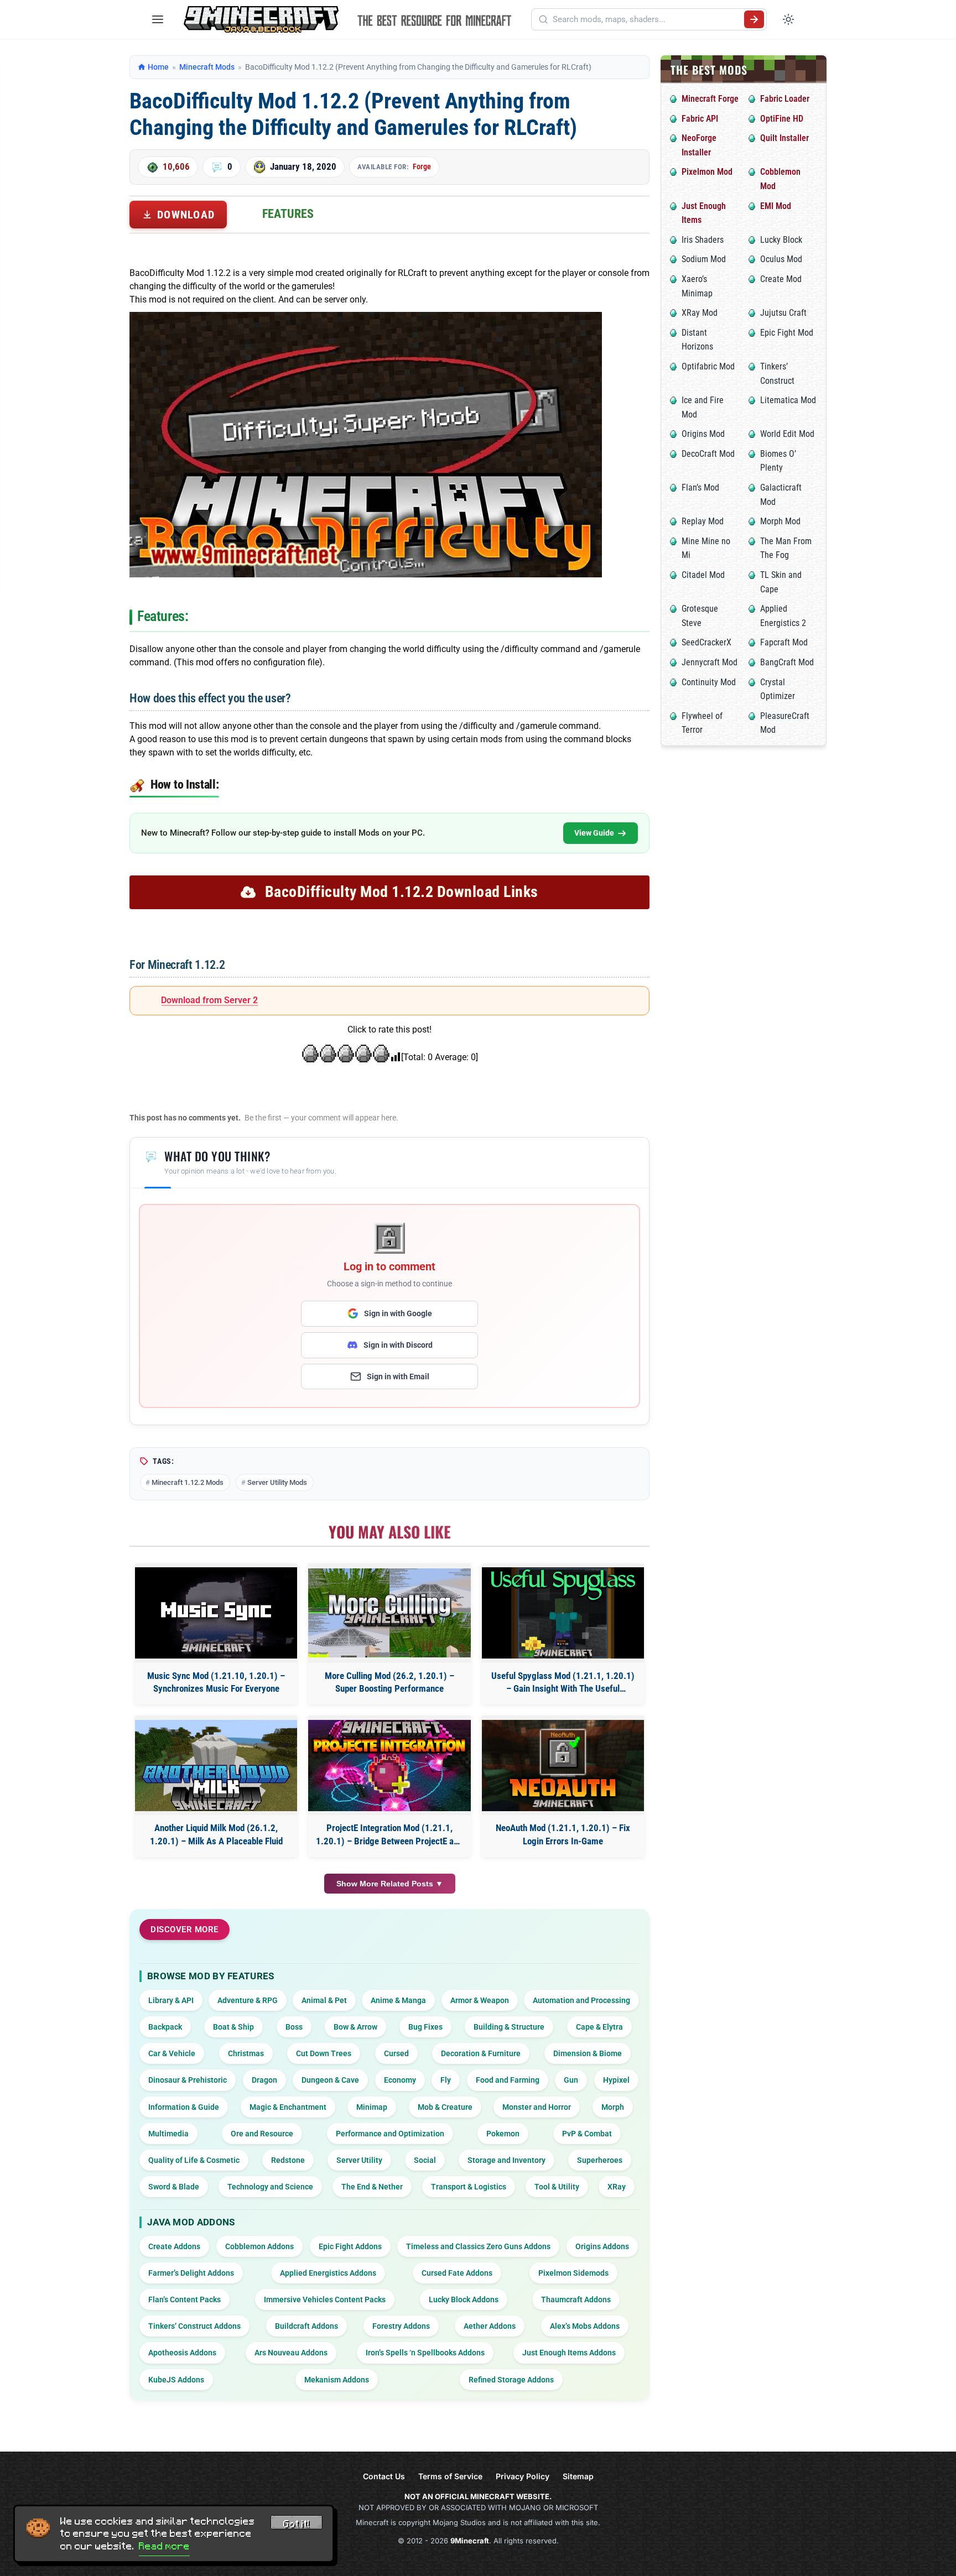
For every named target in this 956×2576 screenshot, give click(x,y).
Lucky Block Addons (464, 2299)
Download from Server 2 (209, 1000)
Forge (422, 166)
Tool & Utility (557, 2187)
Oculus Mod (781, 259)
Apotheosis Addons (182, 2353)
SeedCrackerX (706, 642)
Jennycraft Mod (710, 662)
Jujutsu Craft (783, 313)
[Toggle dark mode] (788, 19)
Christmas (246, 2053)
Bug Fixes (425, 2027)
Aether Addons (490, 2326)
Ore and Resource (262, 2134)
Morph (613, 2107)
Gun (571, 2080)
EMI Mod (776, 206)
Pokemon (503, 2134)
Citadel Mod (703, 575)
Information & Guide (184, 2107)
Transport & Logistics (469, 2187)
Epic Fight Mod (787, 333)
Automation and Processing (581, 2000)
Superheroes (600, 2160)
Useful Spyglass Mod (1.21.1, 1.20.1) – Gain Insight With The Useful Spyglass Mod (563, 1683)
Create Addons (174, 2246)
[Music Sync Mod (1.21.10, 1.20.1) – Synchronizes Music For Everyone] (216, 1613)
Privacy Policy (523, 2476)
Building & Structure (509, 2027)
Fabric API (700, 119)
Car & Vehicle (172, 2053)
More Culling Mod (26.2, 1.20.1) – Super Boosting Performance (389, 1682)
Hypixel (616, 2080)
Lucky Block (781, 240)
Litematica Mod (788, 400)
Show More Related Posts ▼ (390, 1884)
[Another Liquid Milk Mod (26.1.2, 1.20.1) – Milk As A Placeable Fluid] (216, 1766)
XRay (617, 2187)
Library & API (171, 2000)
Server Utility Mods (277, 1482)
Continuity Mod (709, 682)
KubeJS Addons (176, 2380)
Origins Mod (703, 434)
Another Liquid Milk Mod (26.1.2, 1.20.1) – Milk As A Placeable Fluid (216, 1834)
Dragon (264, 2080)
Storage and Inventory (506, 2160)
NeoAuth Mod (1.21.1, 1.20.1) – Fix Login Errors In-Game (563, 1834)
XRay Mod (700, 313)
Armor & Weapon (480, 2000)
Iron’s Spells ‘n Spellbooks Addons (425, 2353)
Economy (400, 2080)
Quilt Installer (784, 138)
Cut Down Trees (324, 2053)
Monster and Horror (537, 2107)
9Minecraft (470, 2541)
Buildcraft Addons (306, 2326)
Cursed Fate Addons (457, 2273)
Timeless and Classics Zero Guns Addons (478, 2246)
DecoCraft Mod (708, 454)
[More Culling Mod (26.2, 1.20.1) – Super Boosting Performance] (389, 1613)
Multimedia (168, 2134)
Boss (294, 2027)
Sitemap (578, 2476)
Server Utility (359, 2160)
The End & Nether (372, 2187)
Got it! (297, 2524)
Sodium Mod (704, 259)
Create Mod (781, 279)
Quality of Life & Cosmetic (194, 2160)
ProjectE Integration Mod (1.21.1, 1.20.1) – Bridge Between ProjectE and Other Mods (389, 1835)
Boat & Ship (233, 2027)
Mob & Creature (445, 2107)
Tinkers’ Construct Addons (194, 2326)
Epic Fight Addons (350, 2246)
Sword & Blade (174, 2187)
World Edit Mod (787, 434)
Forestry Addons (401, 2326)
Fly (446, 2080)
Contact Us (384, 2476)
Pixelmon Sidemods (573, 2273)
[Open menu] (158, 19)
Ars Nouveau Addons (291, 2353)
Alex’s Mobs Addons (585, 2326)
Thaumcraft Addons (576, 2299)
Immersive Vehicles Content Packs (325, 2299)
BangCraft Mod (787, 662)
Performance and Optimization (390, 2134)
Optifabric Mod (708, 366)
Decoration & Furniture (481, 2053)
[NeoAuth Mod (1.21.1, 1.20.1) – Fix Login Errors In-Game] (563, 1766)
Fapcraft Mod (784, 642)
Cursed (396, 2053)
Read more (164, 2546)
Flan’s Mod (700, 487)
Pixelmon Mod (707, 172)
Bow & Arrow (355, 2027)
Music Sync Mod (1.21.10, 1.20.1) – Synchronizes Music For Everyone (216, 1682)
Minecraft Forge (710, 99)
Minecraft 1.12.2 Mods (188, 1482)
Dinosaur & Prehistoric (188, 2080)
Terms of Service (450, 2476)
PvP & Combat (587, 2134)
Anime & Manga (398, 2000)
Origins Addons (602, 2246)
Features (288, 214)
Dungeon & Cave (330, 2080)
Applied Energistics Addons (328, 2273)
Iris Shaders (703, 240)
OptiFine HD (782, 119)
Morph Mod (780, 521)
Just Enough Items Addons (569, 2353)
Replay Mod (703, 521)
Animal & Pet (324, 2000)
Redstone (288, 2160)
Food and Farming (508, 2080)
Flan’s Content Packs (185, 2299)
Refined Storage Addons (511, 2380)
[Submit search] (754, 19)
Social (425, 2160)
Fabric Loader (785, 99)
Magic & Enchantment (288, 2107)
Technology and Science (270, 2187)
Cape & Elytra (599, 2027)
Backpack (165, 2027)
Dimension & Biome (588, 2053)
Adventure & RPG (248, 2000)
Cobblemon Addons (259, 2246)
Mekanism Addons (337, 2380)
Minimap (372, 2107)
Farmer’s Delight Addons (191, 2273)
